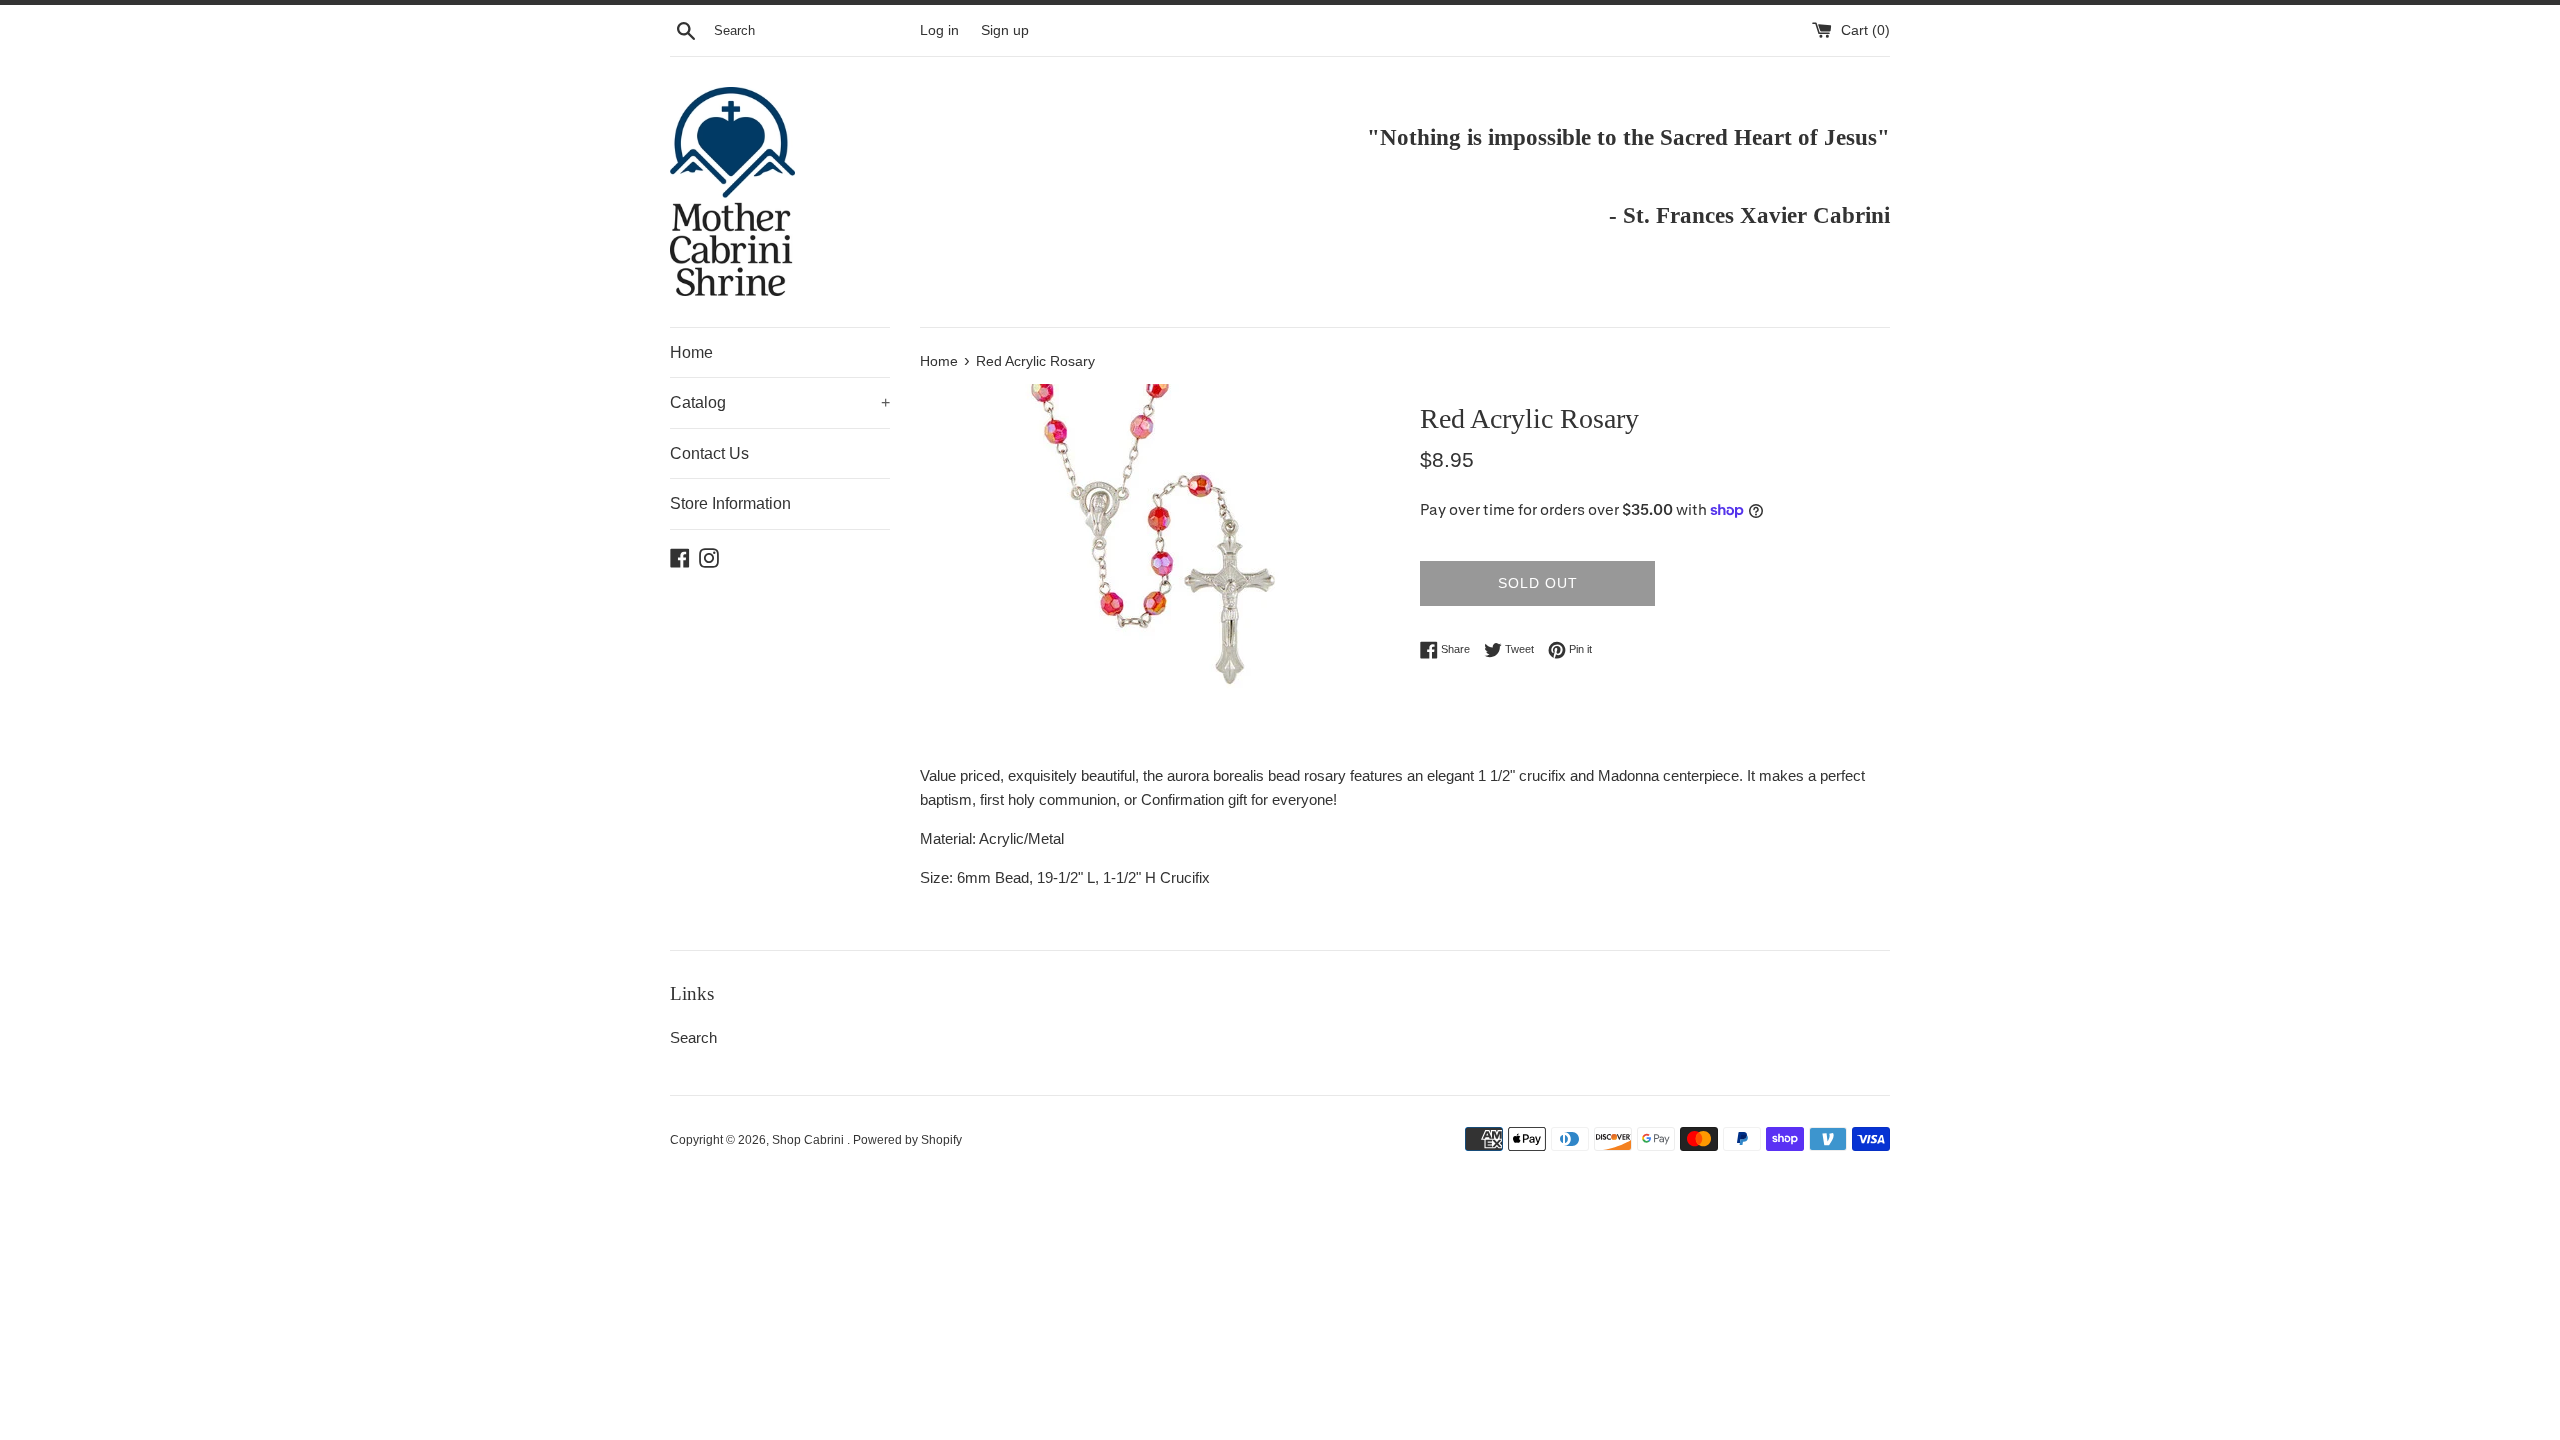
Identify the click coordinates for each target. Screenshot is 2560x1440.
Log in (939, 30)
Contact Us (709, 453)
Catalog (780, 402)
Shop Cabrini (809, 1140)
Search (693, 1037)
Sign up (1005, 30)
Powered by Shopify (907, 1140)
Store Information (730, 503)
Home (691, 352)
